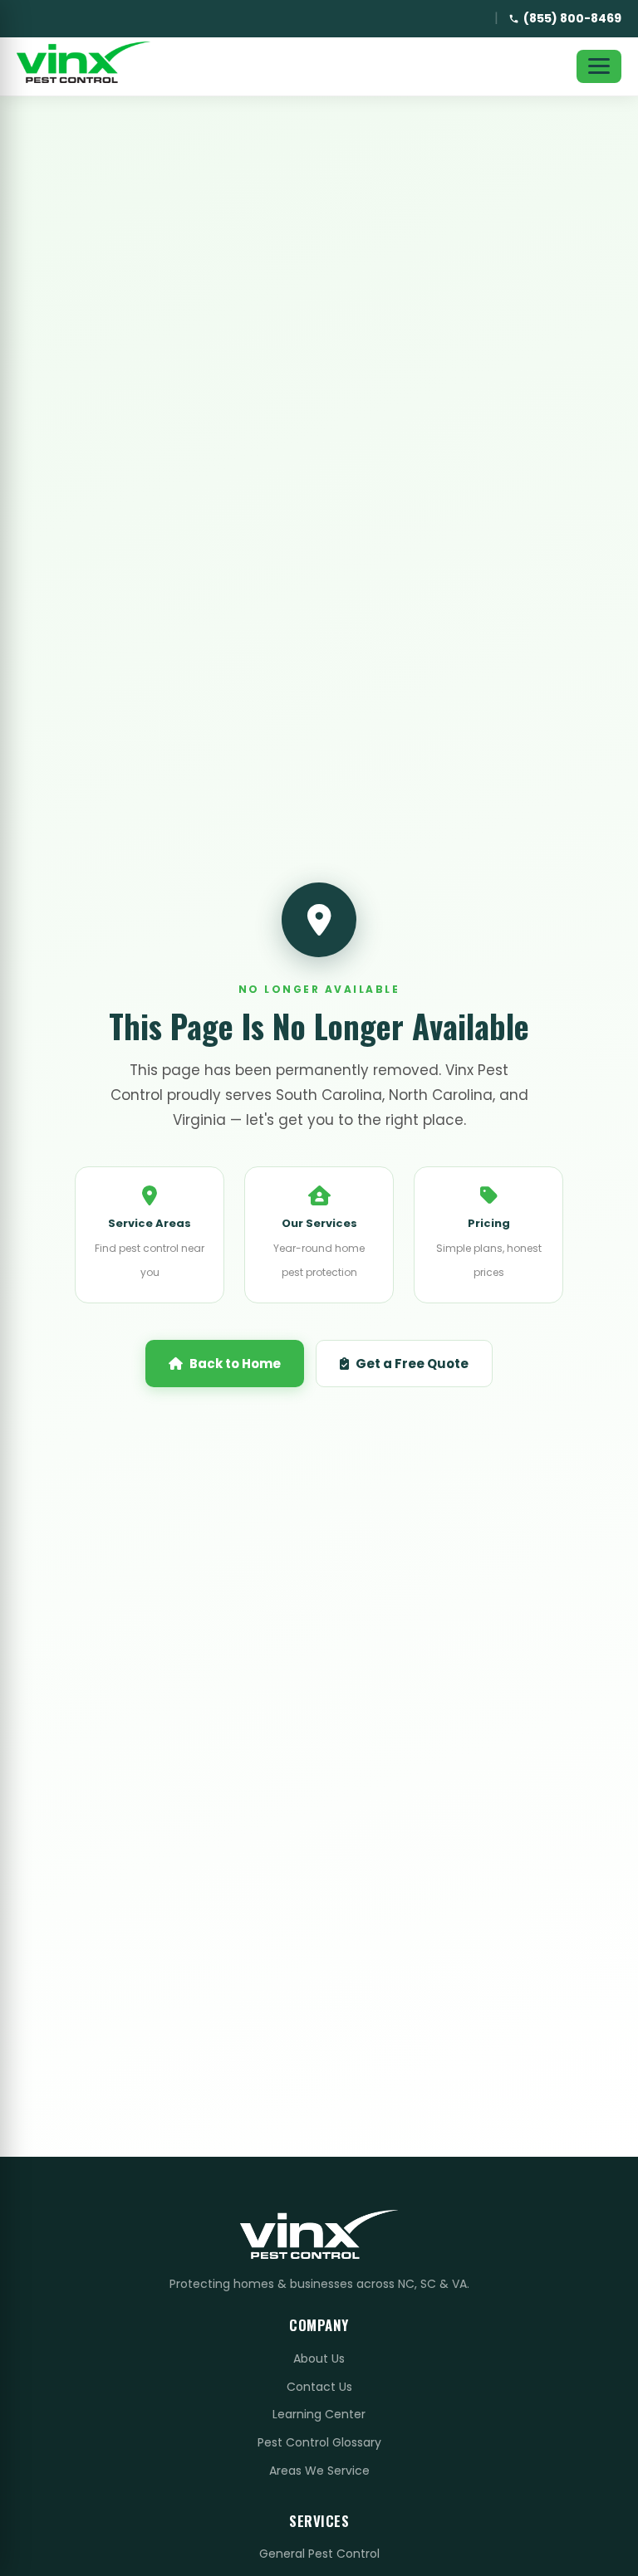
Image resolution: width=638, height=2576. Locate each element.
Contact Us (319, 2387)
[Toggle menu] (599, 66)
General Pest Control (319, 2554)
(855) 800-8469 (572, 18)
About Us (319, 2358)
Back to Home (235, 1364)
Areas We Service (319, 2471)
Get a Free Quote (412, 1364)
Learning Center (319, 2414)
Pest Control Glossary (319, 2442)
